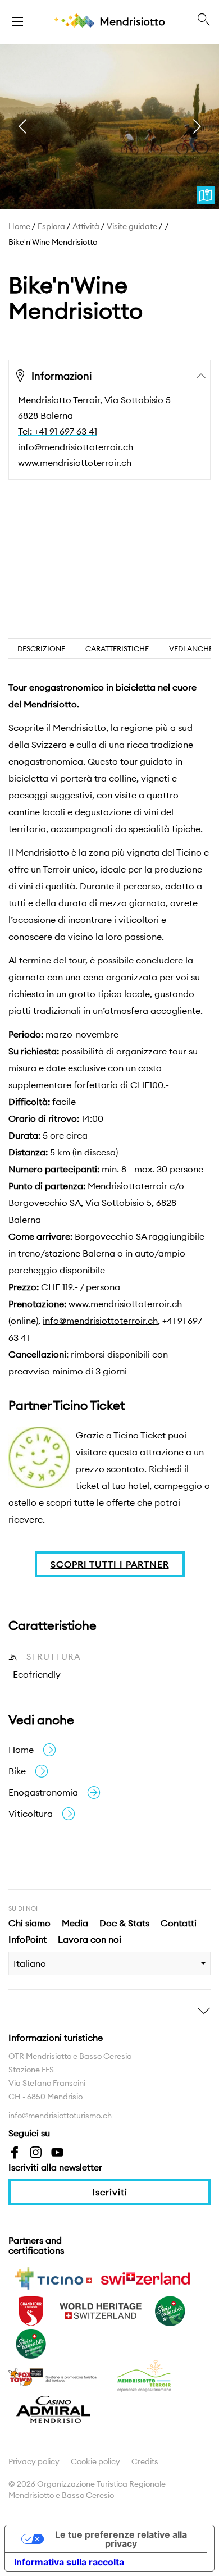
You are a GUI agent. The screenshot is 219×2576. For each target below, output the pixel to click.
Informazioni (61, 376)
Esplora (51, 226)
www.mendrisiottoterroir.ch (75, 463)
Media (75, 1923)
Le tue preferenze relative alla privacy (121, 2539)
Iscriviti (110, 2192)
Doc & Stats (124, 1923)
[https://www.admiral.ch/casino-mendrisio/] (53, 2408)
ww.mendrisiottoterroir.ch (129, 1304)
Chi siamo (29, 1923)
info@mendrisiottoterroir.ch (76, 447)
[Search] (204, 20)
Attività (86, 226)
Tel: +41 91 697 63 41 (58, 431)
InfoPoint (28, 1939)
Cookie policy (95, 2461)
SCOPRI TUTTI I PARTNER (110, 1564)
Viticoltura (31, 1814)
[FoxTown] (53, 2376)
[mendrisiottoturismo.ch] (17, 20)
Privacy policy (34, 2461)
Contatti (179, 1923)
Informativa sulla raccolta (69, 2562)
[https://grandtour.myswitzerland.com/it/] (31, 2310)
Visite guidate (132, 226)
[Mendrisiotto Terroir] (145, 2376)
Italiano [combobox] (30, 1963)
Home (19, 226)
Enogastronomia (43, 1792)
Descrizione (41, 648)
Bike (17, 1771)
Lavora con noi (90, 1939)
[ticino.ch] (53, 2277)
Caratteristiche (117, 648)
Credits (145, 2461)
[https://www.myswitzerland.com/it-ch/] (145, 2277)
